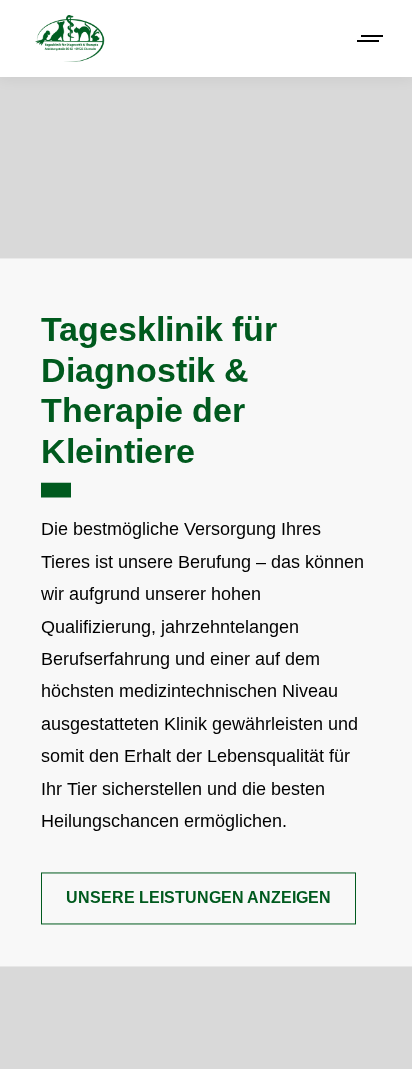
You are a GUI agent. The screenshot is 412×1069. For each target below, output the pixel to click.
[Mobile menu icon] (371, 38)
